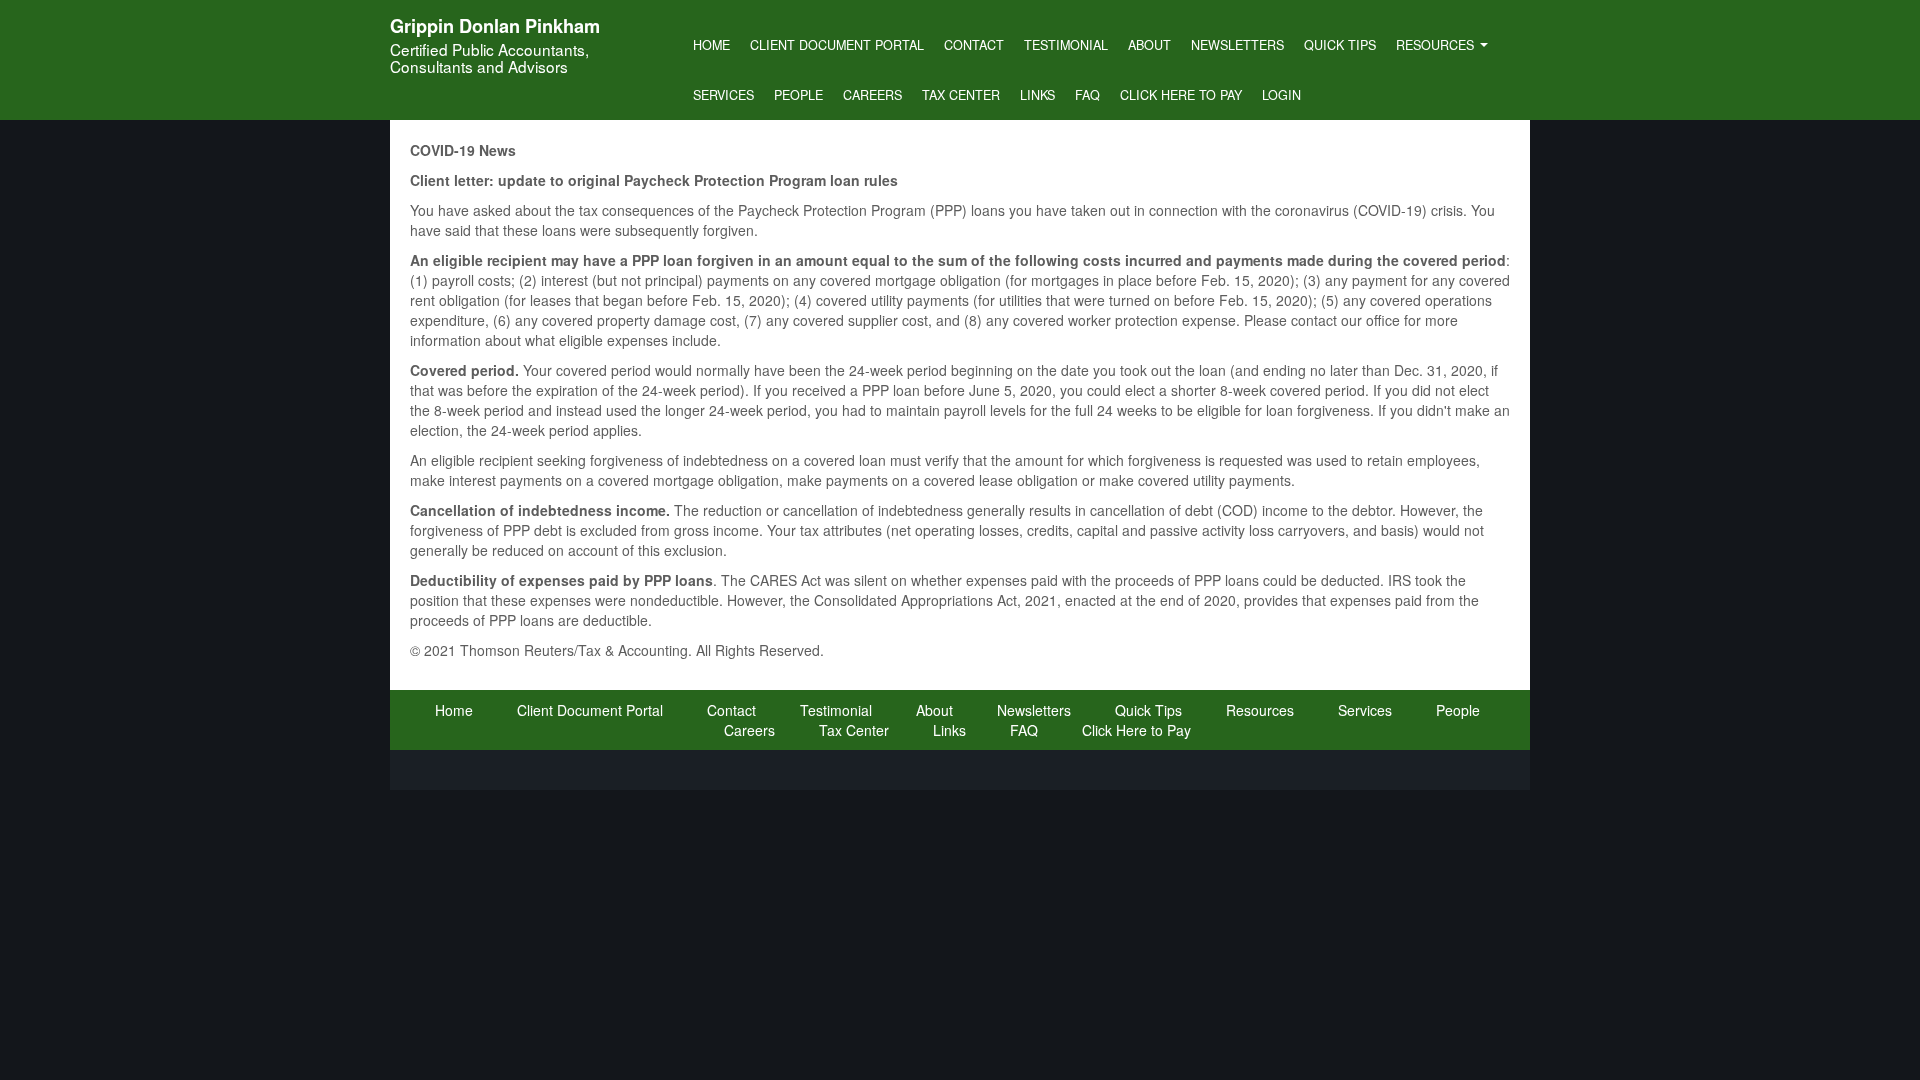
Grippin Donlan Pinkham (495, 26)
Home (711, 45)
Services (723, 95)
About (1149, 45)
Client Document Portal (837, 45)
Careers (872, 95)
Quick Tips (1340, 45)
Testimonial (1066, 45)
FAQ (1087, 95)
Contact (974, 45)
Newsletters (1237, 45)
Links (1037, 95)
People (798, 95)
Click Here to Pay (1181, 95)
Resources (1437, 45)
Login (1281, 95)
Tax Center (961, 95)
